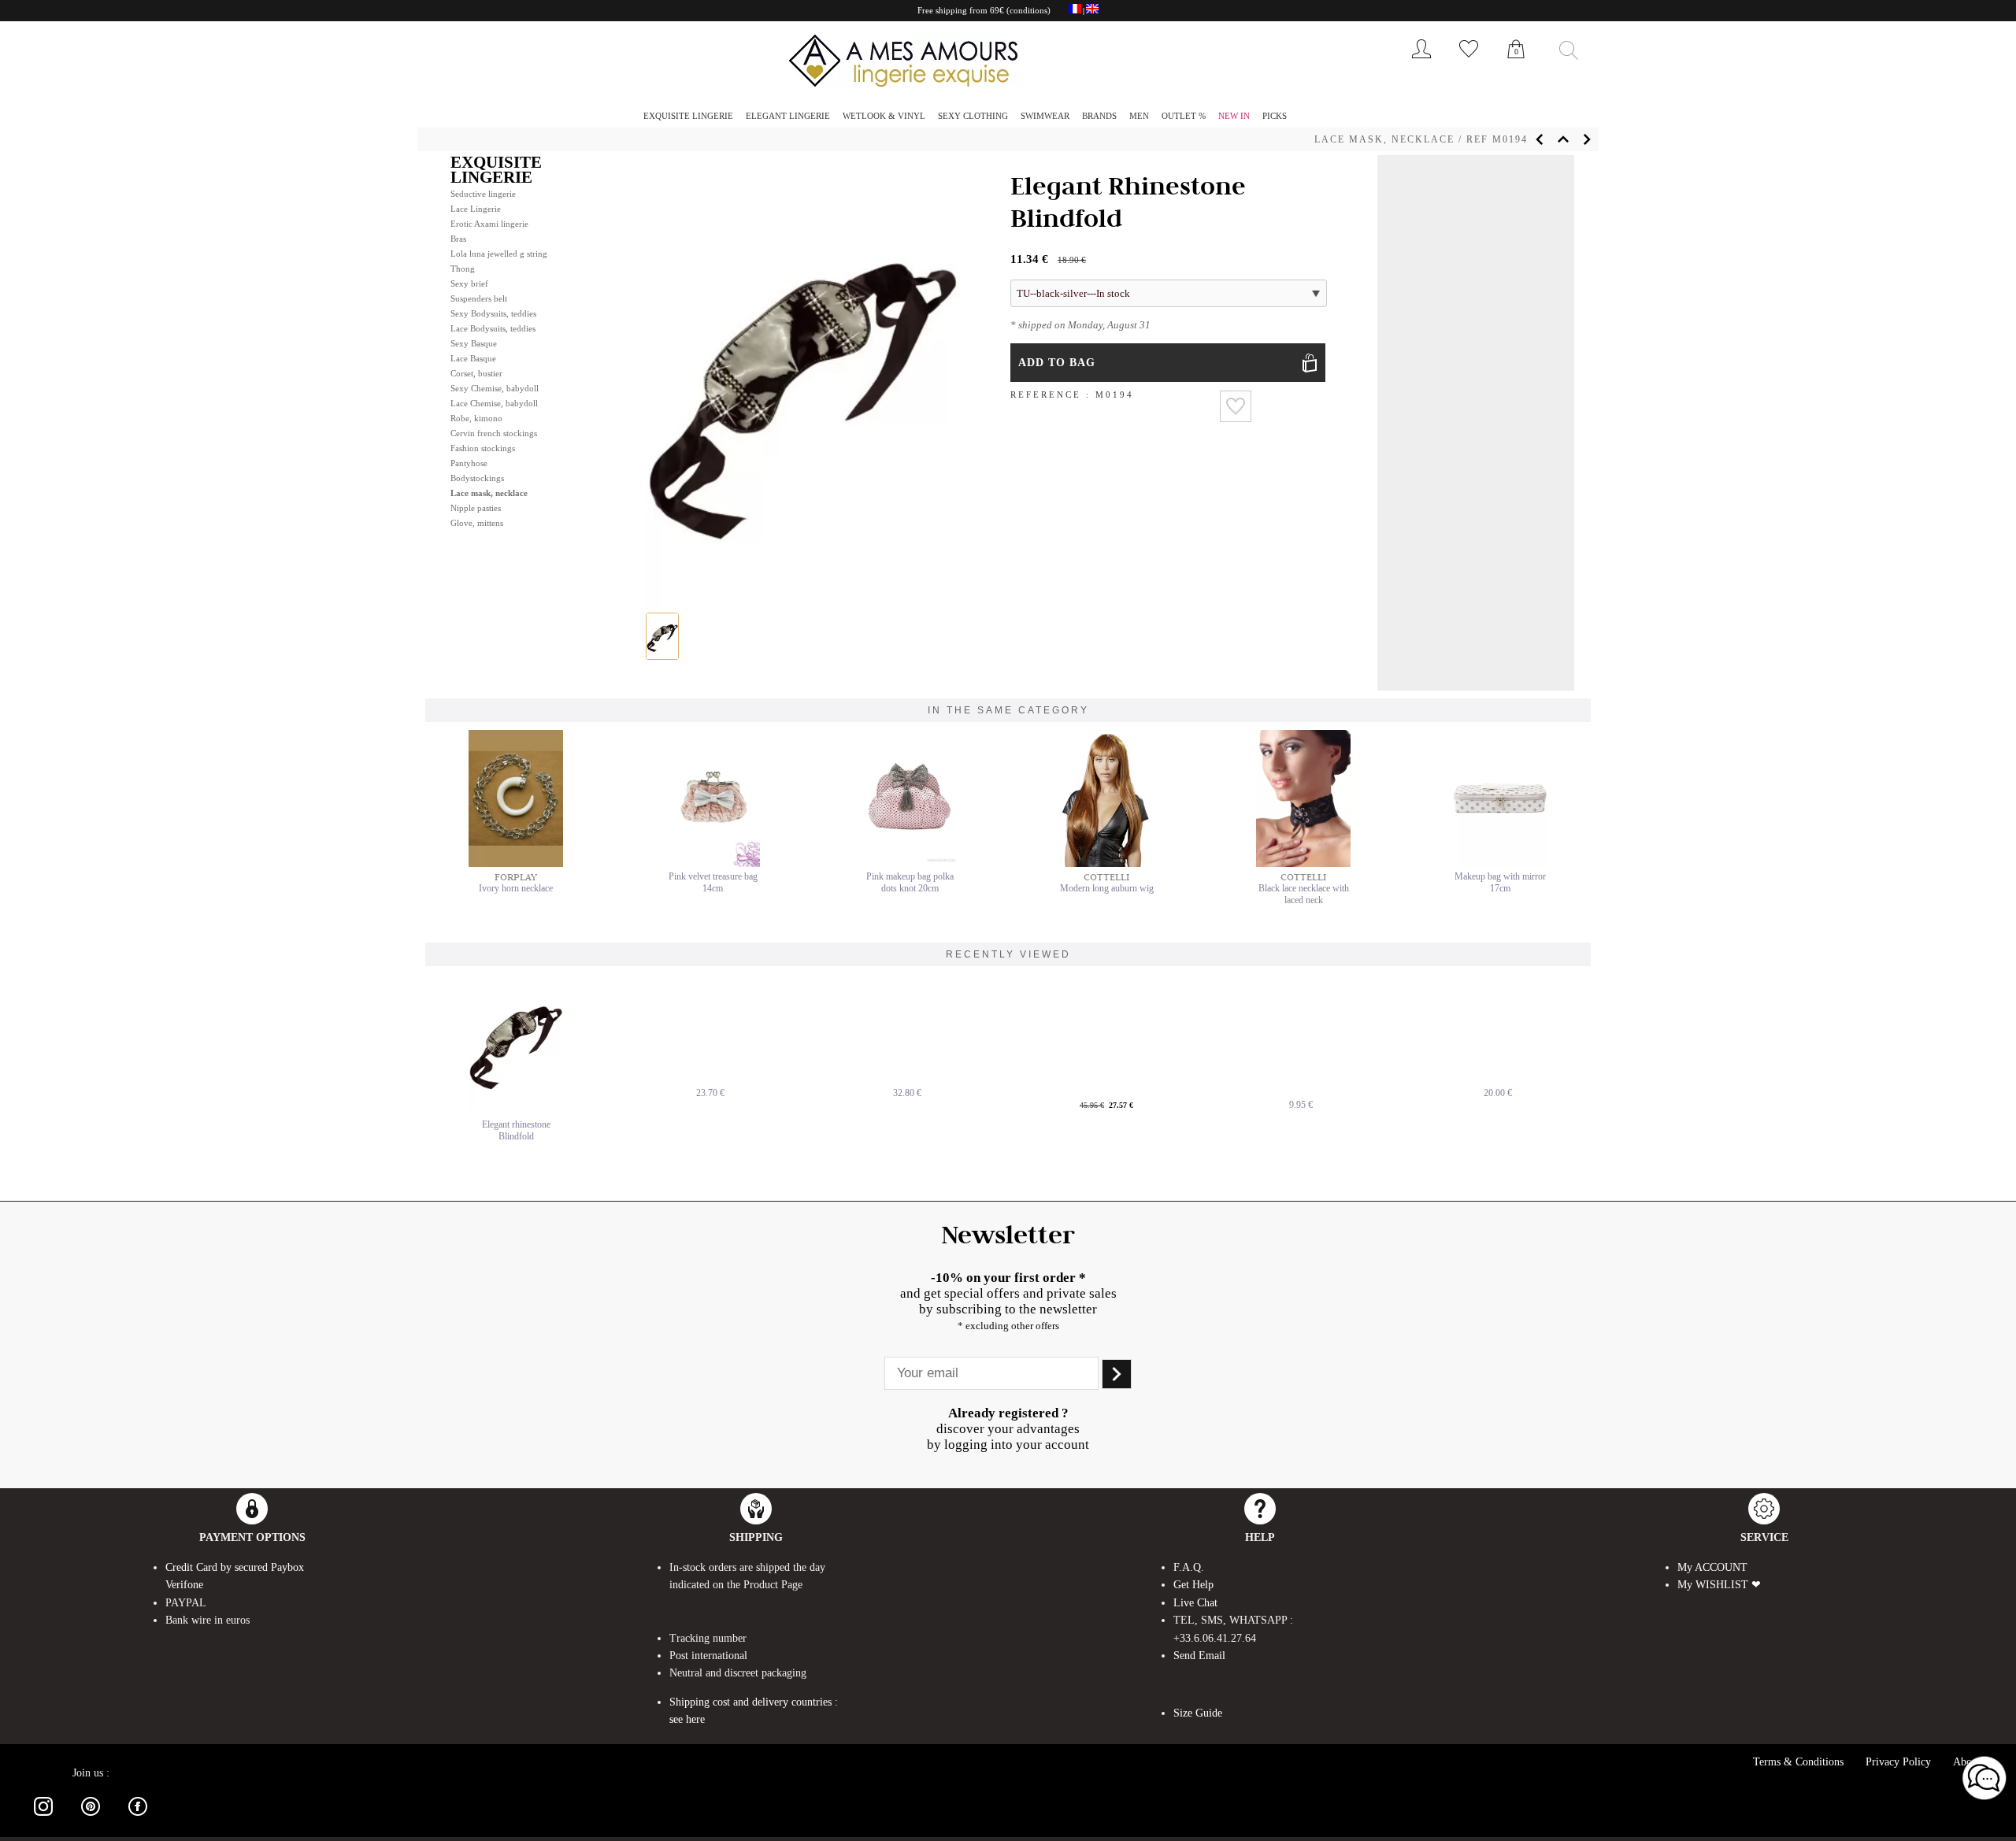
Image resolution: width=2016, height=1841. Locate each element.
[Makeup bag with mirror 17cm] (1500, 864)
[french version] (1075, 11)
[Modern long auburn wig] (1106, 864)
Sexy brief (469, 283)
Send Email (1199, 1656)
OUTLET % (1184, 116)
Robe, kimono (476, 418)
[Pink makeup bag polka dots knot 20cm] (910, 864)
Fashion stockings (483, 448)
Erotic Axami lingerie (489, 224)
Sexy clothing (973, 116)
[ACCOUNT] (1421, 62)
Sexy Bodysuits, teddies (493, 313)
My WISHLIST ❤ (1719, 1585)
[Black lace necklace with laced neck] (1303, 864)
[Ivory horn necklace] (516, 864)
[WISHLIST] (1469, 62)
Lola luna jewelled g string (499, 254)
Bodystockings (477, 478)
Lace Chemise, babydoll (494, 403)
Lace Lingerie (476, 209)
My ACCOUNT (1712, 1567)
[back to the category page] (1563, 139)
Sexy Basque (474, 343)
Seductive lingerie (483, 194)
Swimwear (1045, 116)
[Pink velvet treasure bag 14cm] (713, 864)
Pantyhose (469, 463)
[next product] (1587, 139)
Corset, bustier (476, 373)
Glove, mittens (477, 523)
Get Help (1193, 1585)
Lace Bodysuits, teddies (493, 328)
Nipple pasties (476, 508)
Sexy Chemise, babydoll (495, 388)
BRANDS (1099, 116)
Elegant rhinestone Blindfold (516, 1130)
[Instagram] (43, 1819)
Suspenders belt (479, 298)
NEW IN (1234, 116)
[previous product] (1540, 139)
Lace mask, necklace (1384, 139)
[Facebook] (138, 1819)
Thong (463, 269)
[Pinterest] (91, 1819)
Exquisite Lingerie (688, 116)
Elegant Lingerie (788, 116)
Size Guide (1198, 1713)
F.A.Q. (1189, 1567)
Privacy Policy (1898, 1762)
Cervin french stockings (494, 433)
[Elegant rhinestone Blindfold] (516, 1043)
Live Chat (1195, 1603)
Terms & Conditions (1798, 1762)
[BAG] (1516, 66)
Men (1139, 116)
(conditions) (1028, 10)
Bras (458, 239)
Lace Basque (473, 358)
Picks (1275, 116)
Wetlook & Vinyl (884, 116)
